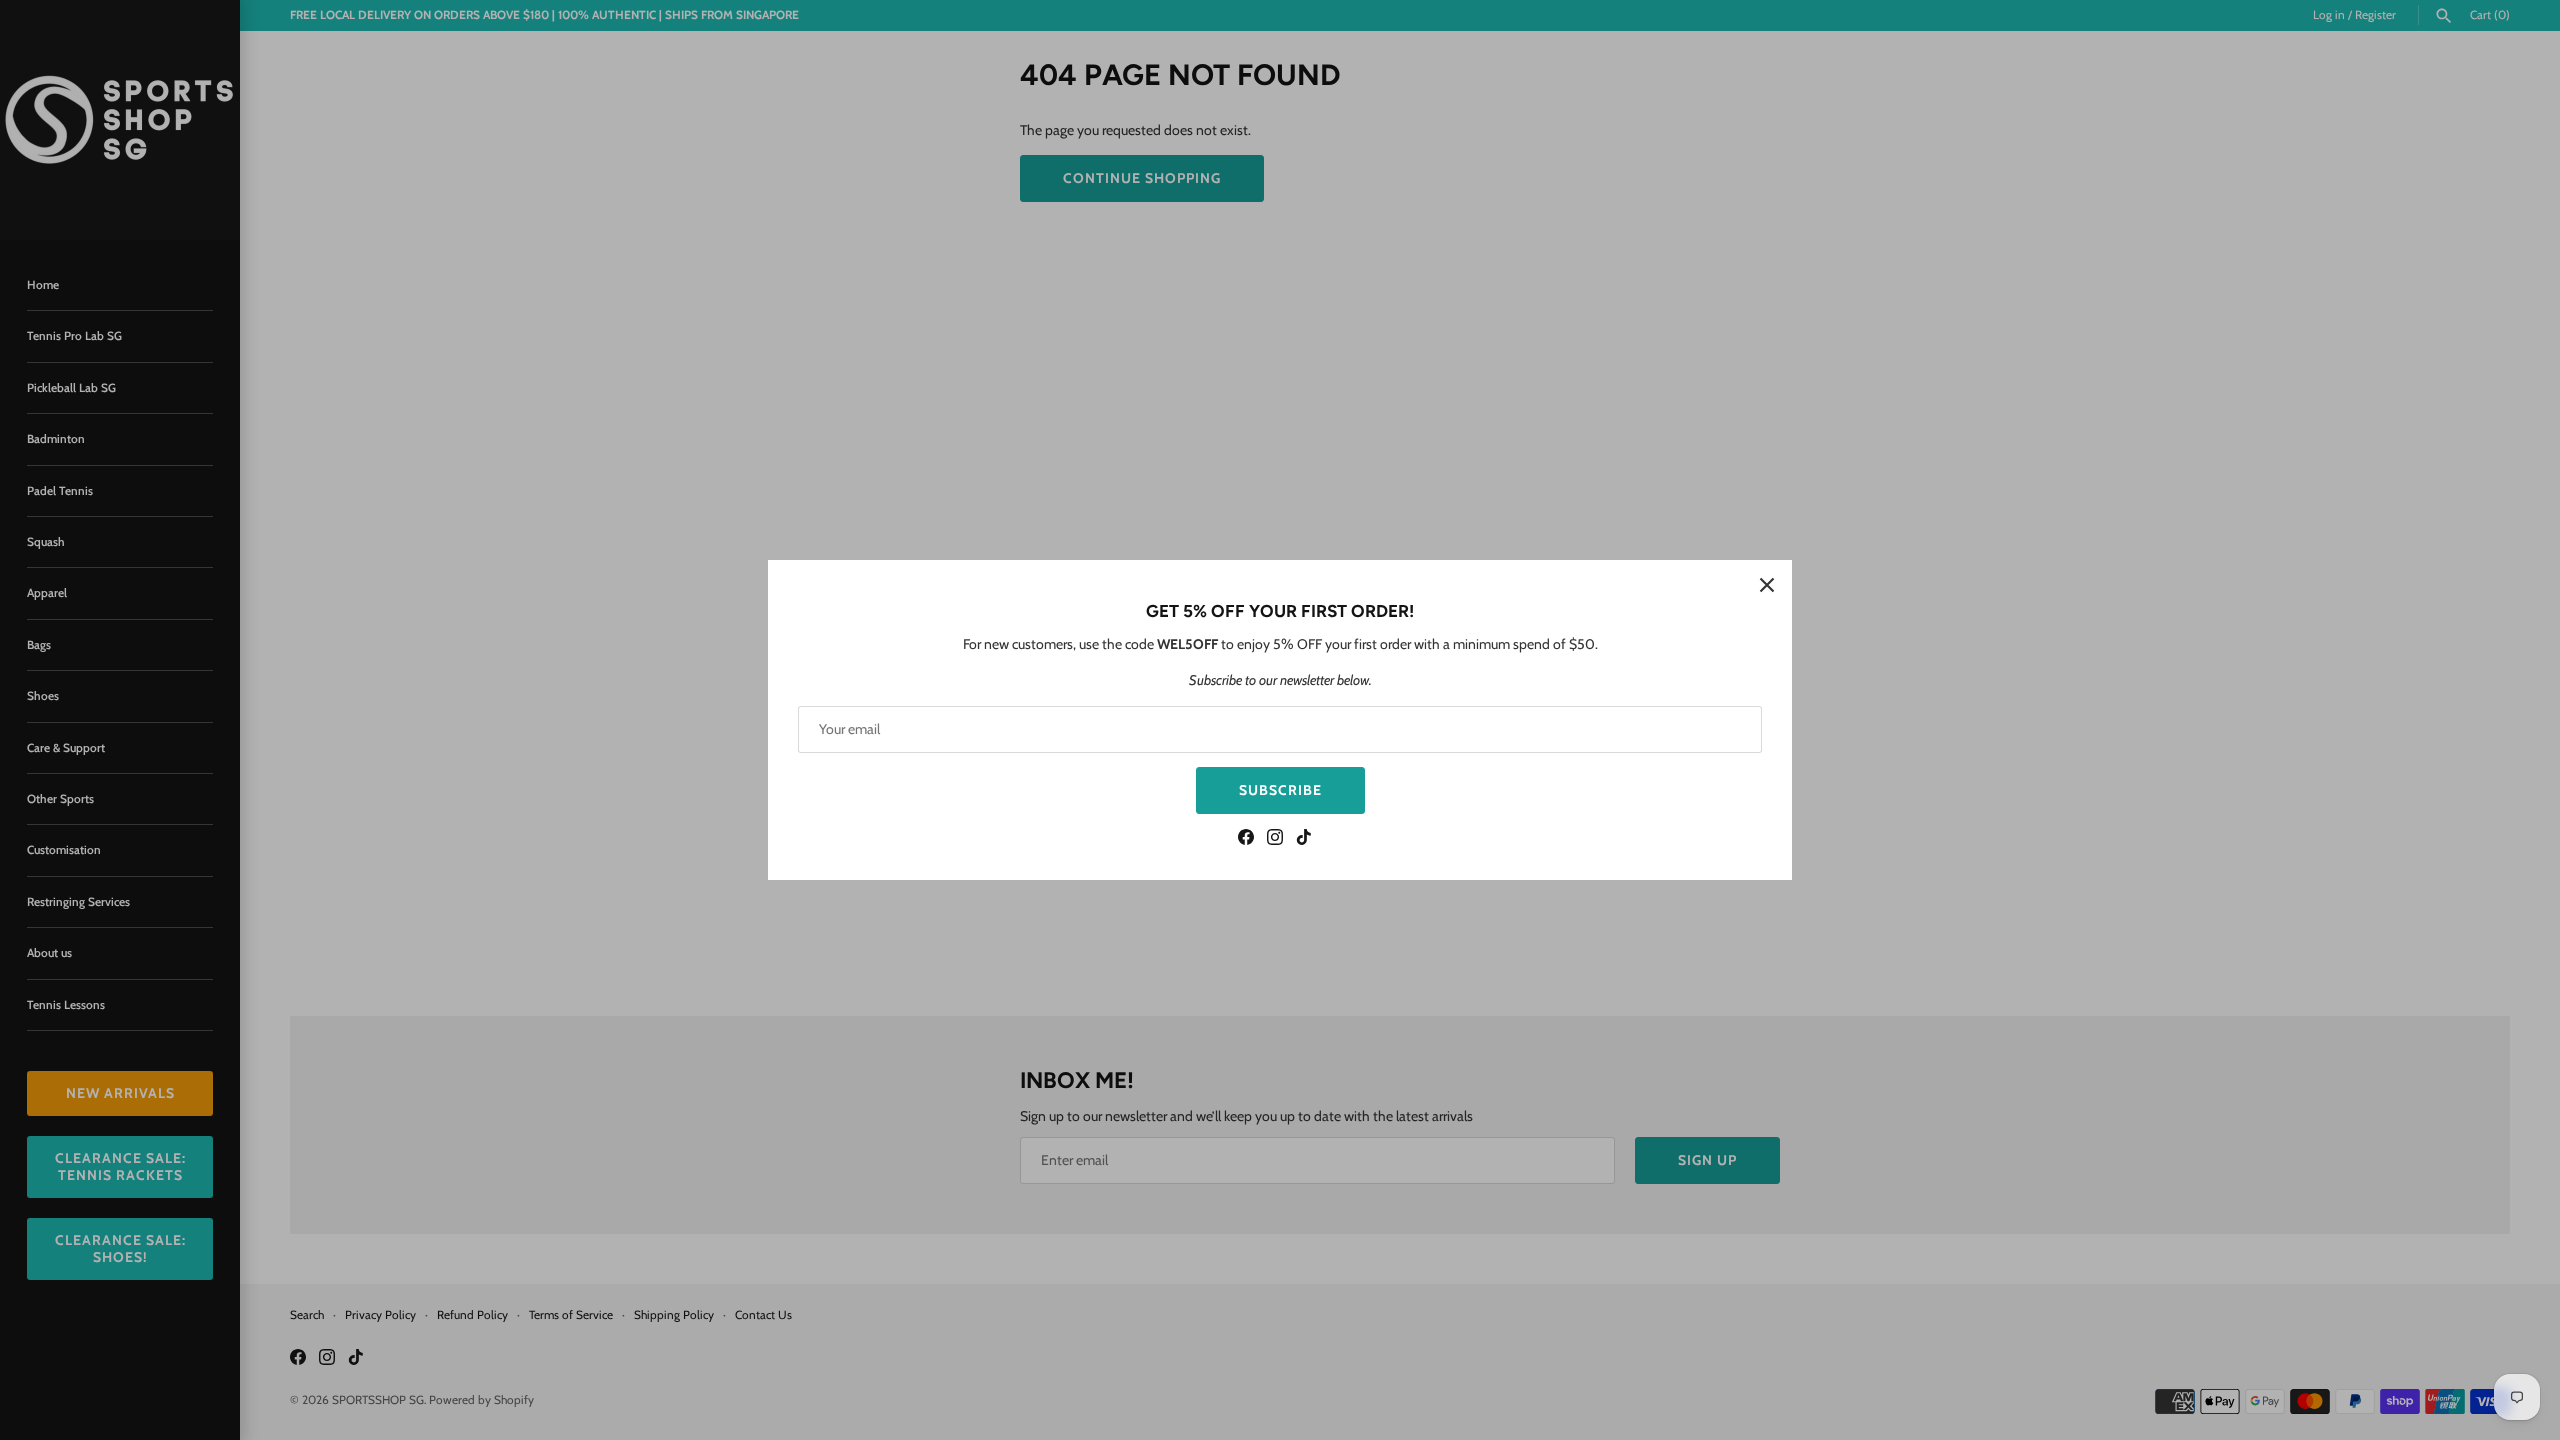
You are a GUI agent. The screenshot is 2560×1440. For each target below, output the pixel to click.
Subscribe (1280, 790)
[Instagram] (1275, 839)
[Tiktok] (1304, 839)
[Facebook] (1246, 839)
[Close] (1767, 585)
